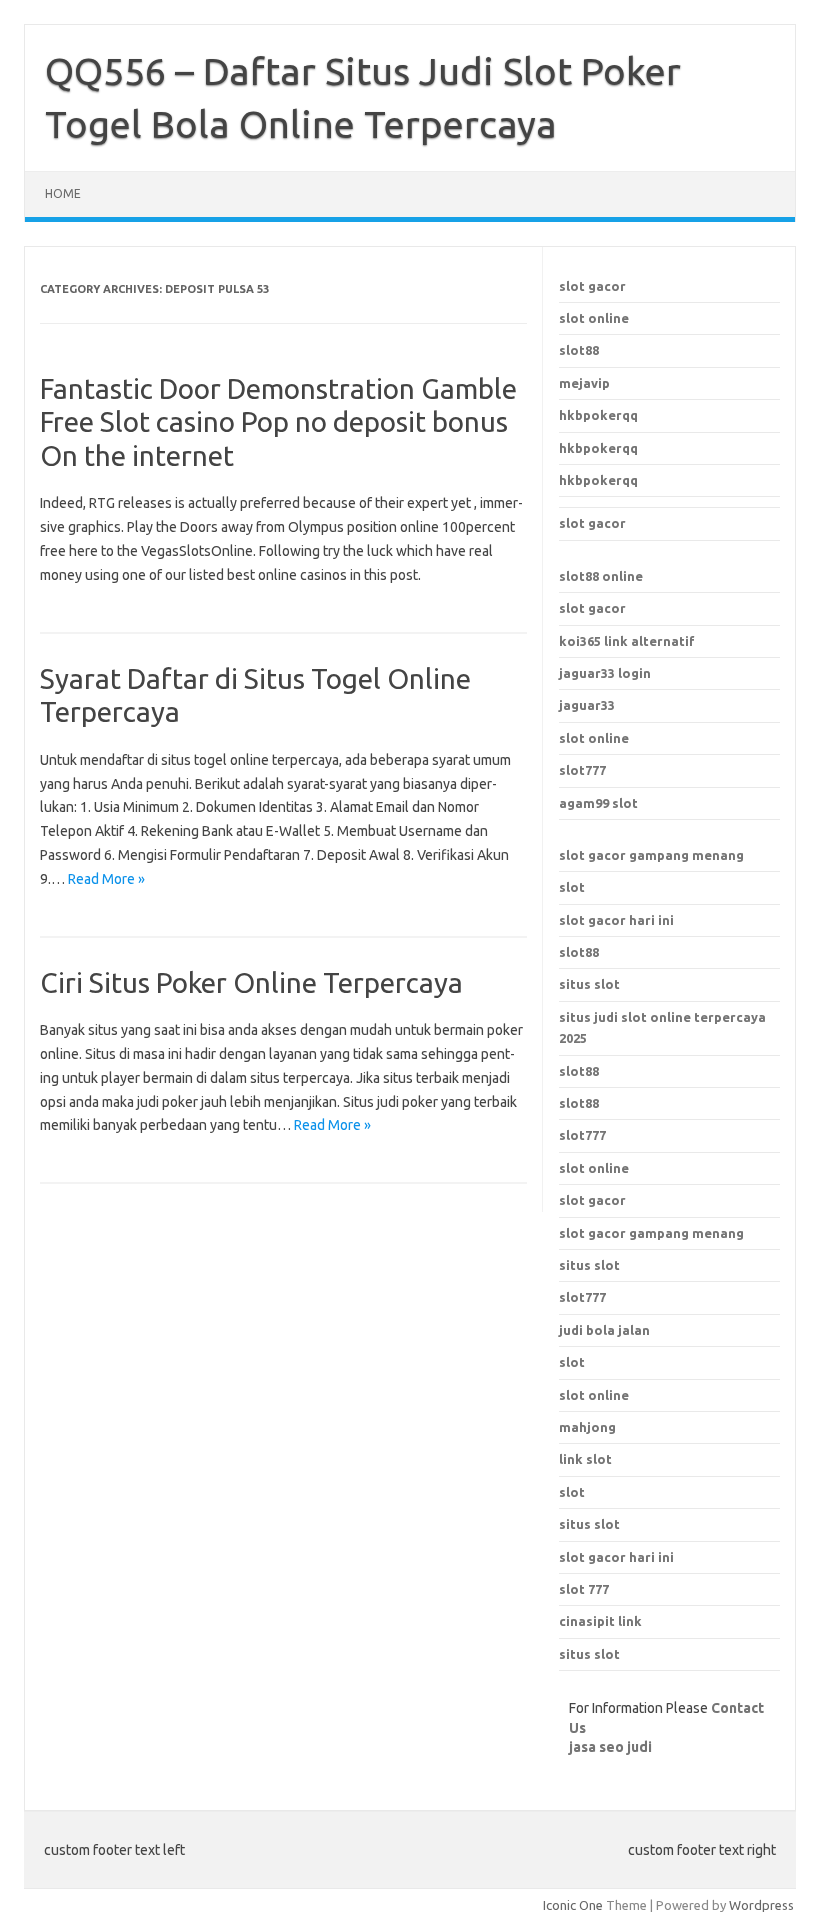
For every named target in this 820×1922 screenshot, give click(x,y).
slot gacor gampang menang (651, 855)
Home (63, 193)
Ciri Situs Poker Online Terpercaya (251, 982)
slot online (594, 318)
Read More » (106, 879)
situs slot (589, 984)
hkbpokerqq (598, 415)
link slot (585, 1459)
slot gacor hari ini (616, 920)
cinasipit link (600, 1621)
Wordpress (761, 1905)
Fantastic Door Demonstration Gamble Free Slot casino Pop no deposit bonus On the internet (278, 422)
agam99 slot (598, 803)
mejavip (584, 383)
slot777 (582, 770)
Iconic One (573, 1905)
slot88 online (601, 576)
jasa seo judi (610, 1747)
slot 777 (584, 1589)
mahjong (587, 1427)
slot (572, 887)
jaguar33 (587, 705)
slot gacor (592, 286)
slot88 (579, 350)
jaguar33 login (605, 673)
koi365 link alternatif (627, 641)
